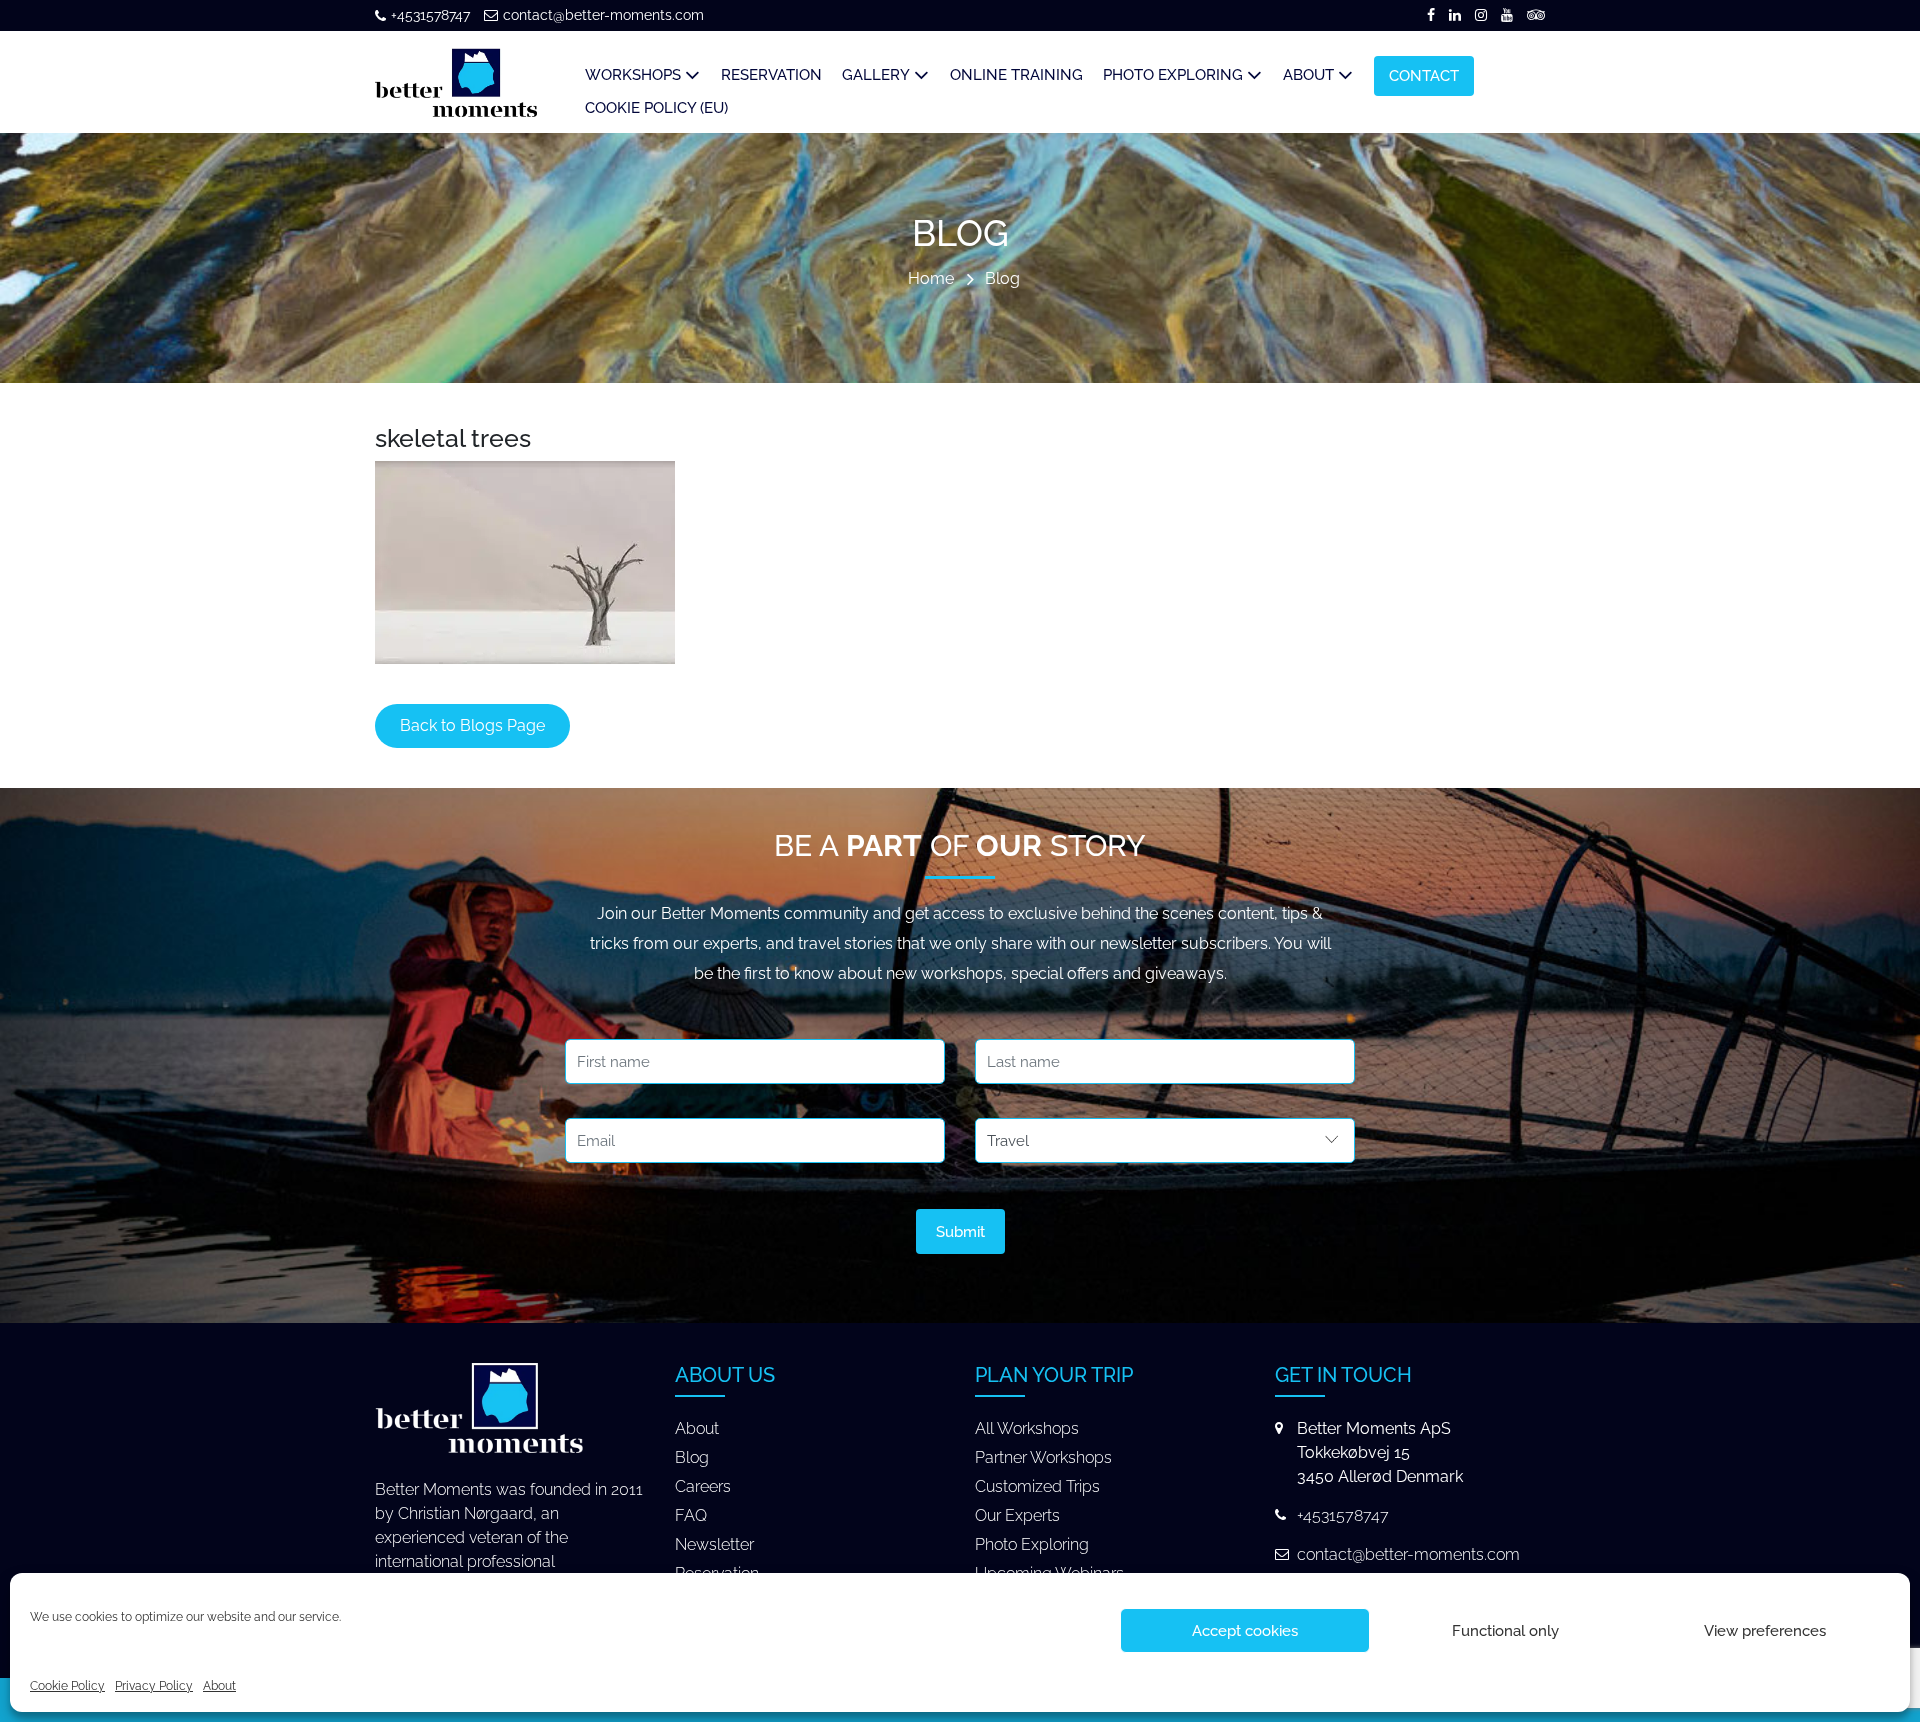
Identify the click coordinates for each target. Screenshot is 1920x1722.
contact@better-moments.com (603, 15)
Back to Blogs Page (472, 725)
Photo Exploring (1032, 1544)
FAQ (691, 1515)
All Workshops (1027, 1428)
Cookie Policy (67, 1686)
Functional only (1505, 1631)
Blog (1002, 279)
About (219, 1686)
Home (931, 279)
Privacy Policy (154, 1686)
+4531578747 (430, 15)
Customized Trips (1037, 1486)
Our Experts (1017, 1515)
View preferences (1765, 1631)
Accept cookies (1245, 1631)
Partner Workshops (1043, 1457)
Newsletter (714, 1544)
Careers (703, 1486)
